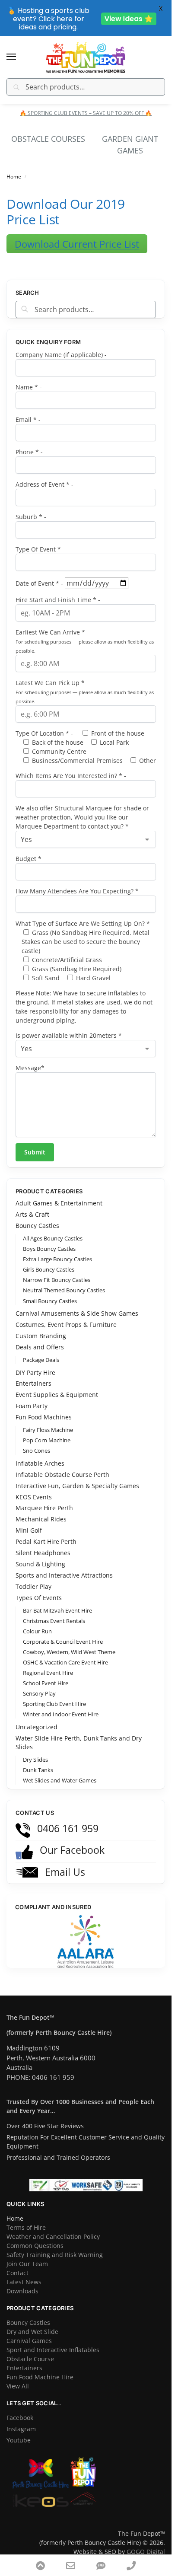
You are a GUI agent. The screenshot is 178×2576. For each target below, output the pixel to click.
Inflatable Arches (40, 1453)
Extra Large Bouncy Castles (57, 1249)
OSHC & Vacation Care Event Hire (65, 1652)
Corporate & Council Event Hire (63, 1632)
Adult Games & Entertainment (59, 1193)
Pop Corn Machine (47, 1430)
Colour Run (37, 1621)
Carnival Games (29, 2331)
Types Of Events (39, 1588)
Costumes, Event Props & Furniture (66, 1315)
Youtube (19, 2430)
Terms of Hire (26, 2217)
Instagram (21, 2419)
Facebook (20, 2408)
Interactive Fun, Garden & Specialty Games (77, 1476)
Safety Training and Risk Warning (55, 2245)
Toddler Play (33, 1577)
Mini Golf (29, 1520)
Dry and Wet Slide (32, 2322)
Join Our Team (27, 2254)
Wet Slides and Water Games (60, 1770)
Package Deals (41, 1350)
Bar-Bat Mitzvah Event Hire (57, 1600)
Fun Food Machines (44, 1407)
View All (18, 2376)
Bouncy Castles (37, 1216)
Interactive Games (130, 139)
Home (14, 167)
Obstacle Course (30, 2349)
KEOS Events (34, 1487)
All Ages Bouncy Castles (53, 1228)
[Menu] (19, 57)
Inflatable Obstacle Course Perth (62, 1465)
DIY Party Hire (35, 1363)
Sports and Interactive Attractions (64, 1565)
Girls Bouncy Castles (49, 1259)
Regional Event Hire (48, 1663)
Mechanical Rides (41, 1509)
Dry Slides (35, 1750)
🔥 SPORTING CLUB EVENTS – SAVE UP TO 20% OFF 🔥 (86, 113)
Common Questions (35, 2236)
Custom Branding (41, 1326)
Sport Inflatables (48, 139)
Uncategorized (37, 1717)
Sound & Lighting (40, 1554)
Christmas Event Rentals (54, 1611)
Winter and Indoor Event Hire (61, 1704)
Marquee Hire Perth (44, 1498)
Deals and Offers (40, 1337)
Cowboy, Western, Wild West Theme (69, 1642)
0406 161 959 (67, 1818)
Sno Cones (37, 1441)
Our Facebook (71, 1840)
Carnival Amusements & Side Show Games (77, 1303)
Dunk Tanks (38, 1760)
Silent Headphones (43, 1543)
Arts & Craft (32, 1204)
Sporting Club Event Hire (54, 1694)
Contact (17, 2263)
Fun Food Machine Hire (40, 2367)
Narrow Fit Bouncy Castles (57, 1270)
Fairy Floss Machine (48, 1420)
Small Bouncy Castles (50, 1291)
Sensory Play (39, 1683)
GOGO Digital (146, 2542)
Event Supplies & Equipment (57, 1385)
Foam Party (32, 1396)
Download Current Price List (77, 234)
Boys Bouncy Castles (49, 1239)
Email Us (64, 1862)
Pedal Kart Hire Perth (46, 1532)
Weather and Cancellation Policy (53, 2227)
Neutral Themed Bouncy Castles (64, 1280)
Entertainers (33, 1373)
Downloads (22, 2281)
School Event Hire (46, 1673)
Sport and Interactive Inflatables (53, 2340)
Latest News (24, 2272)
